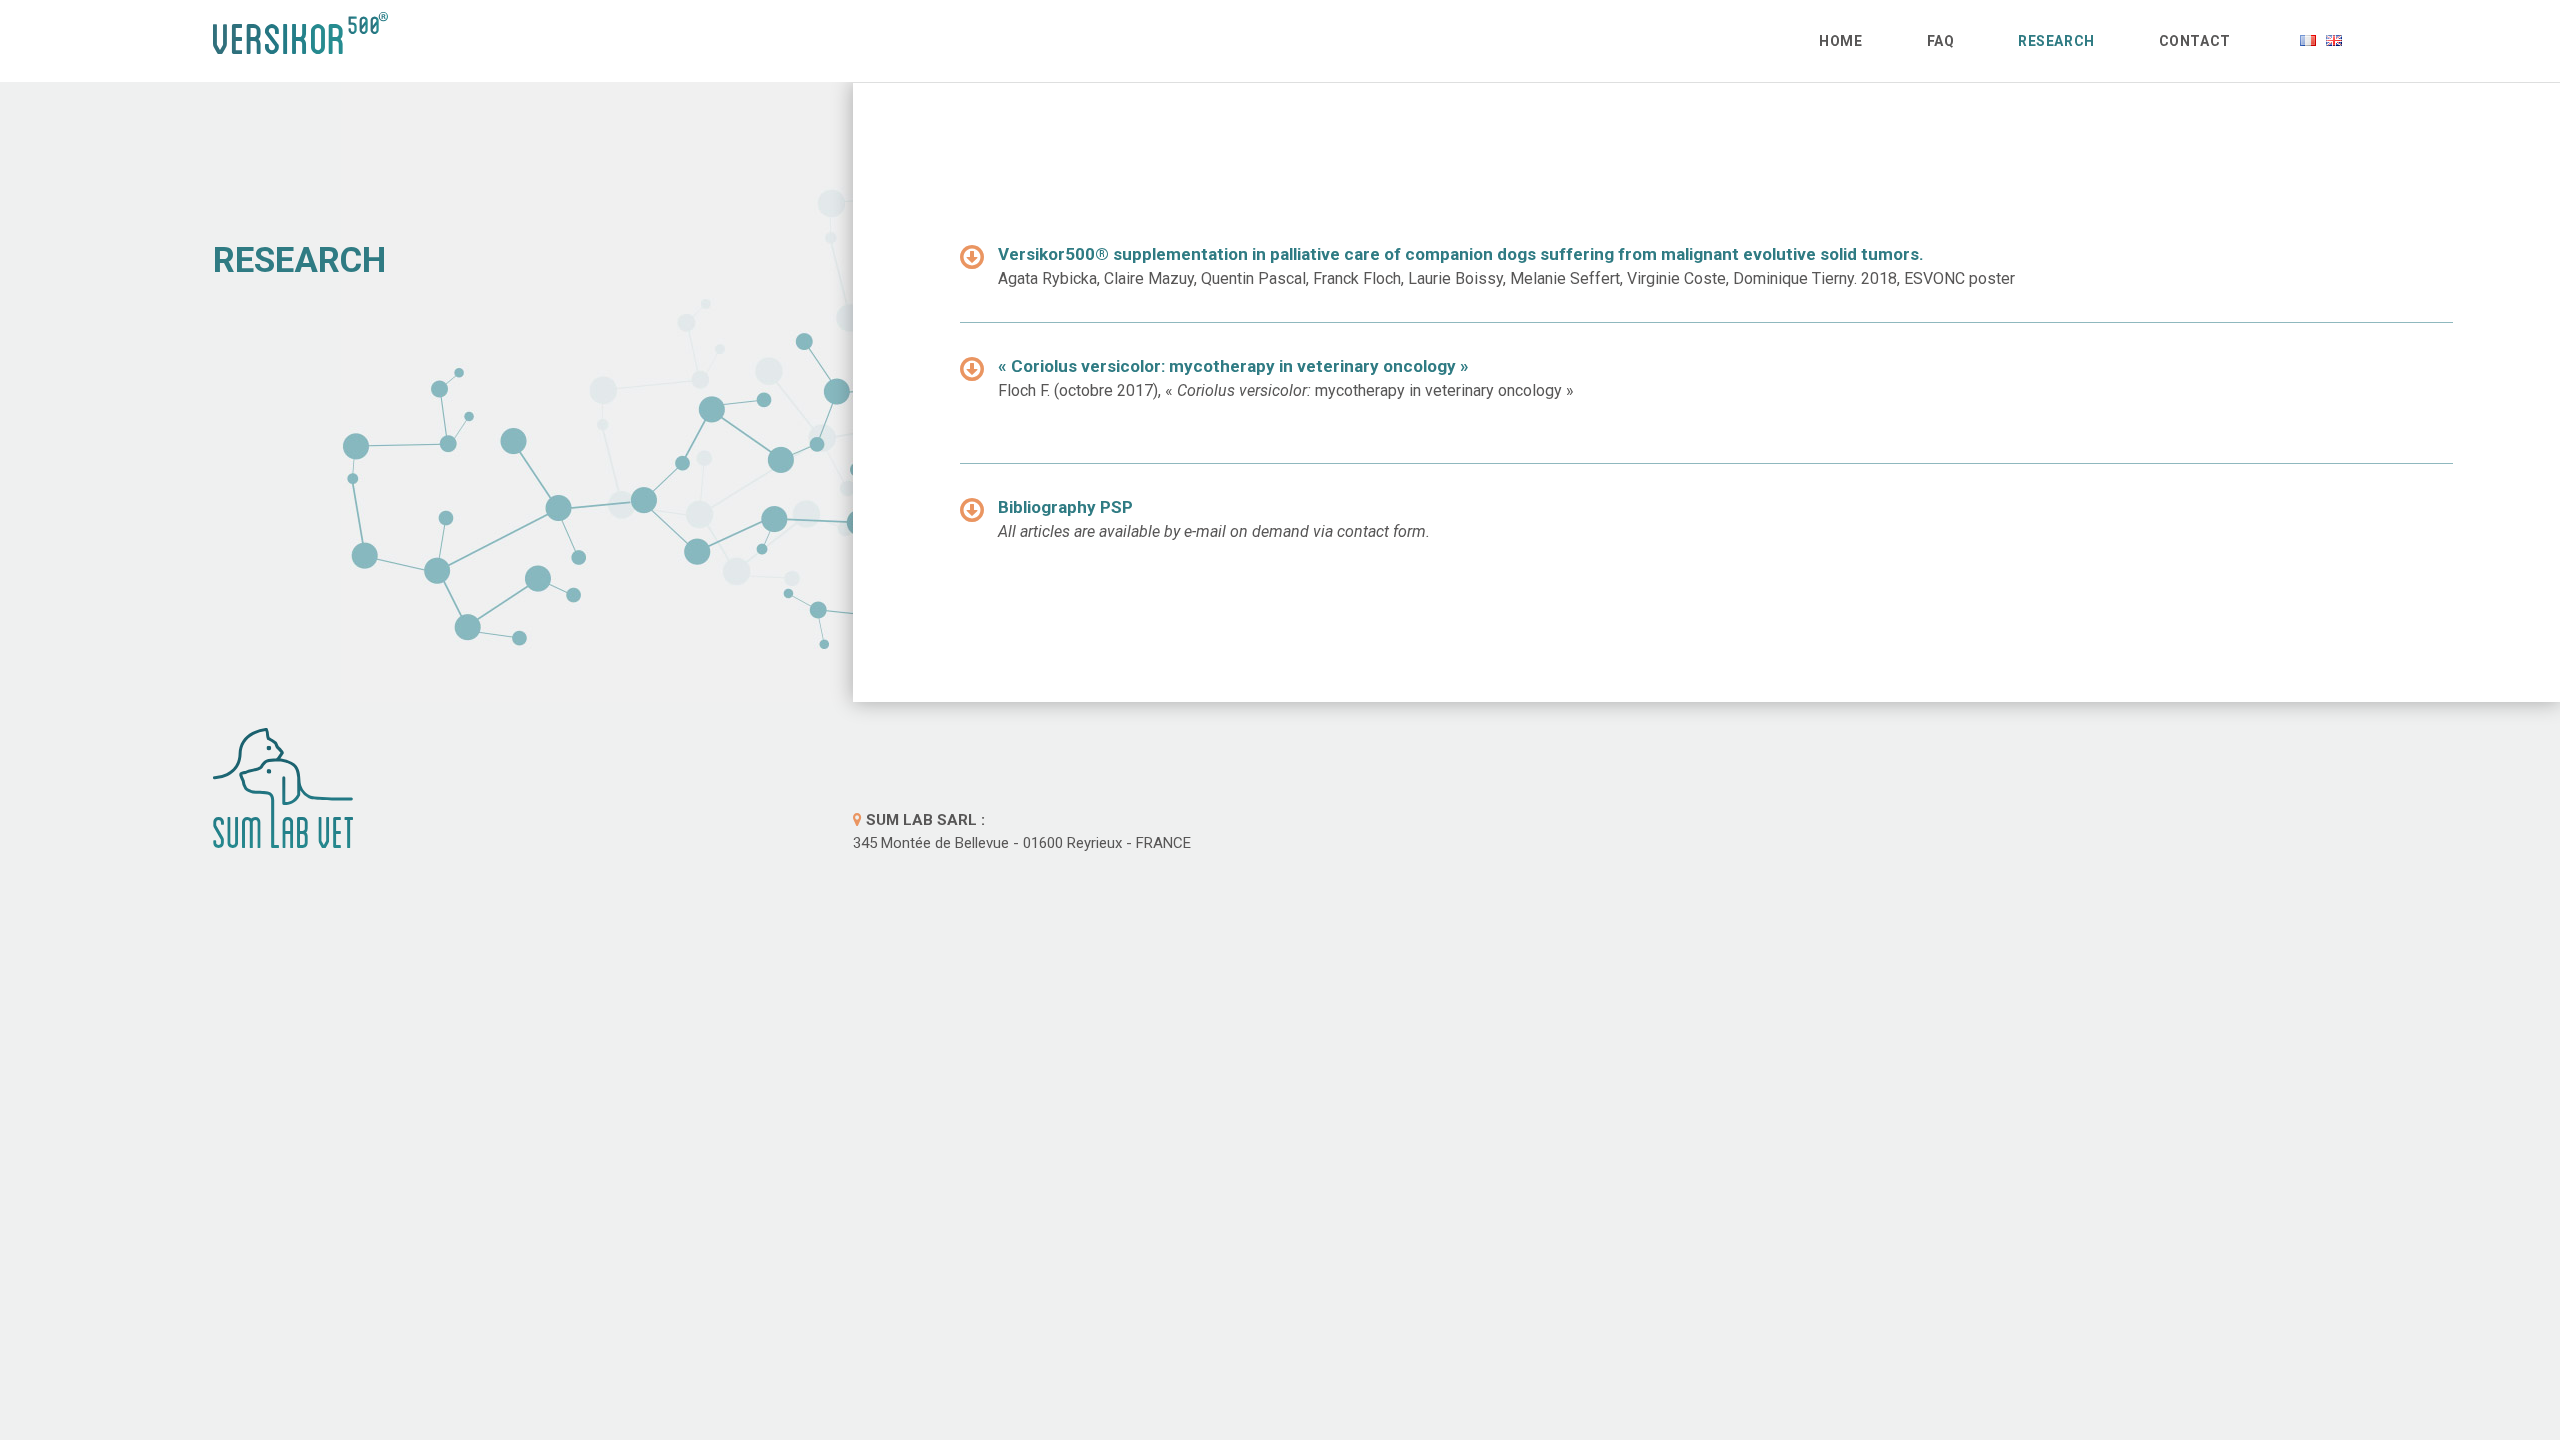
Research (2056, 41)
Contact (2195, 41)
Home (1840, 41)
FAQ (1941, 41)
